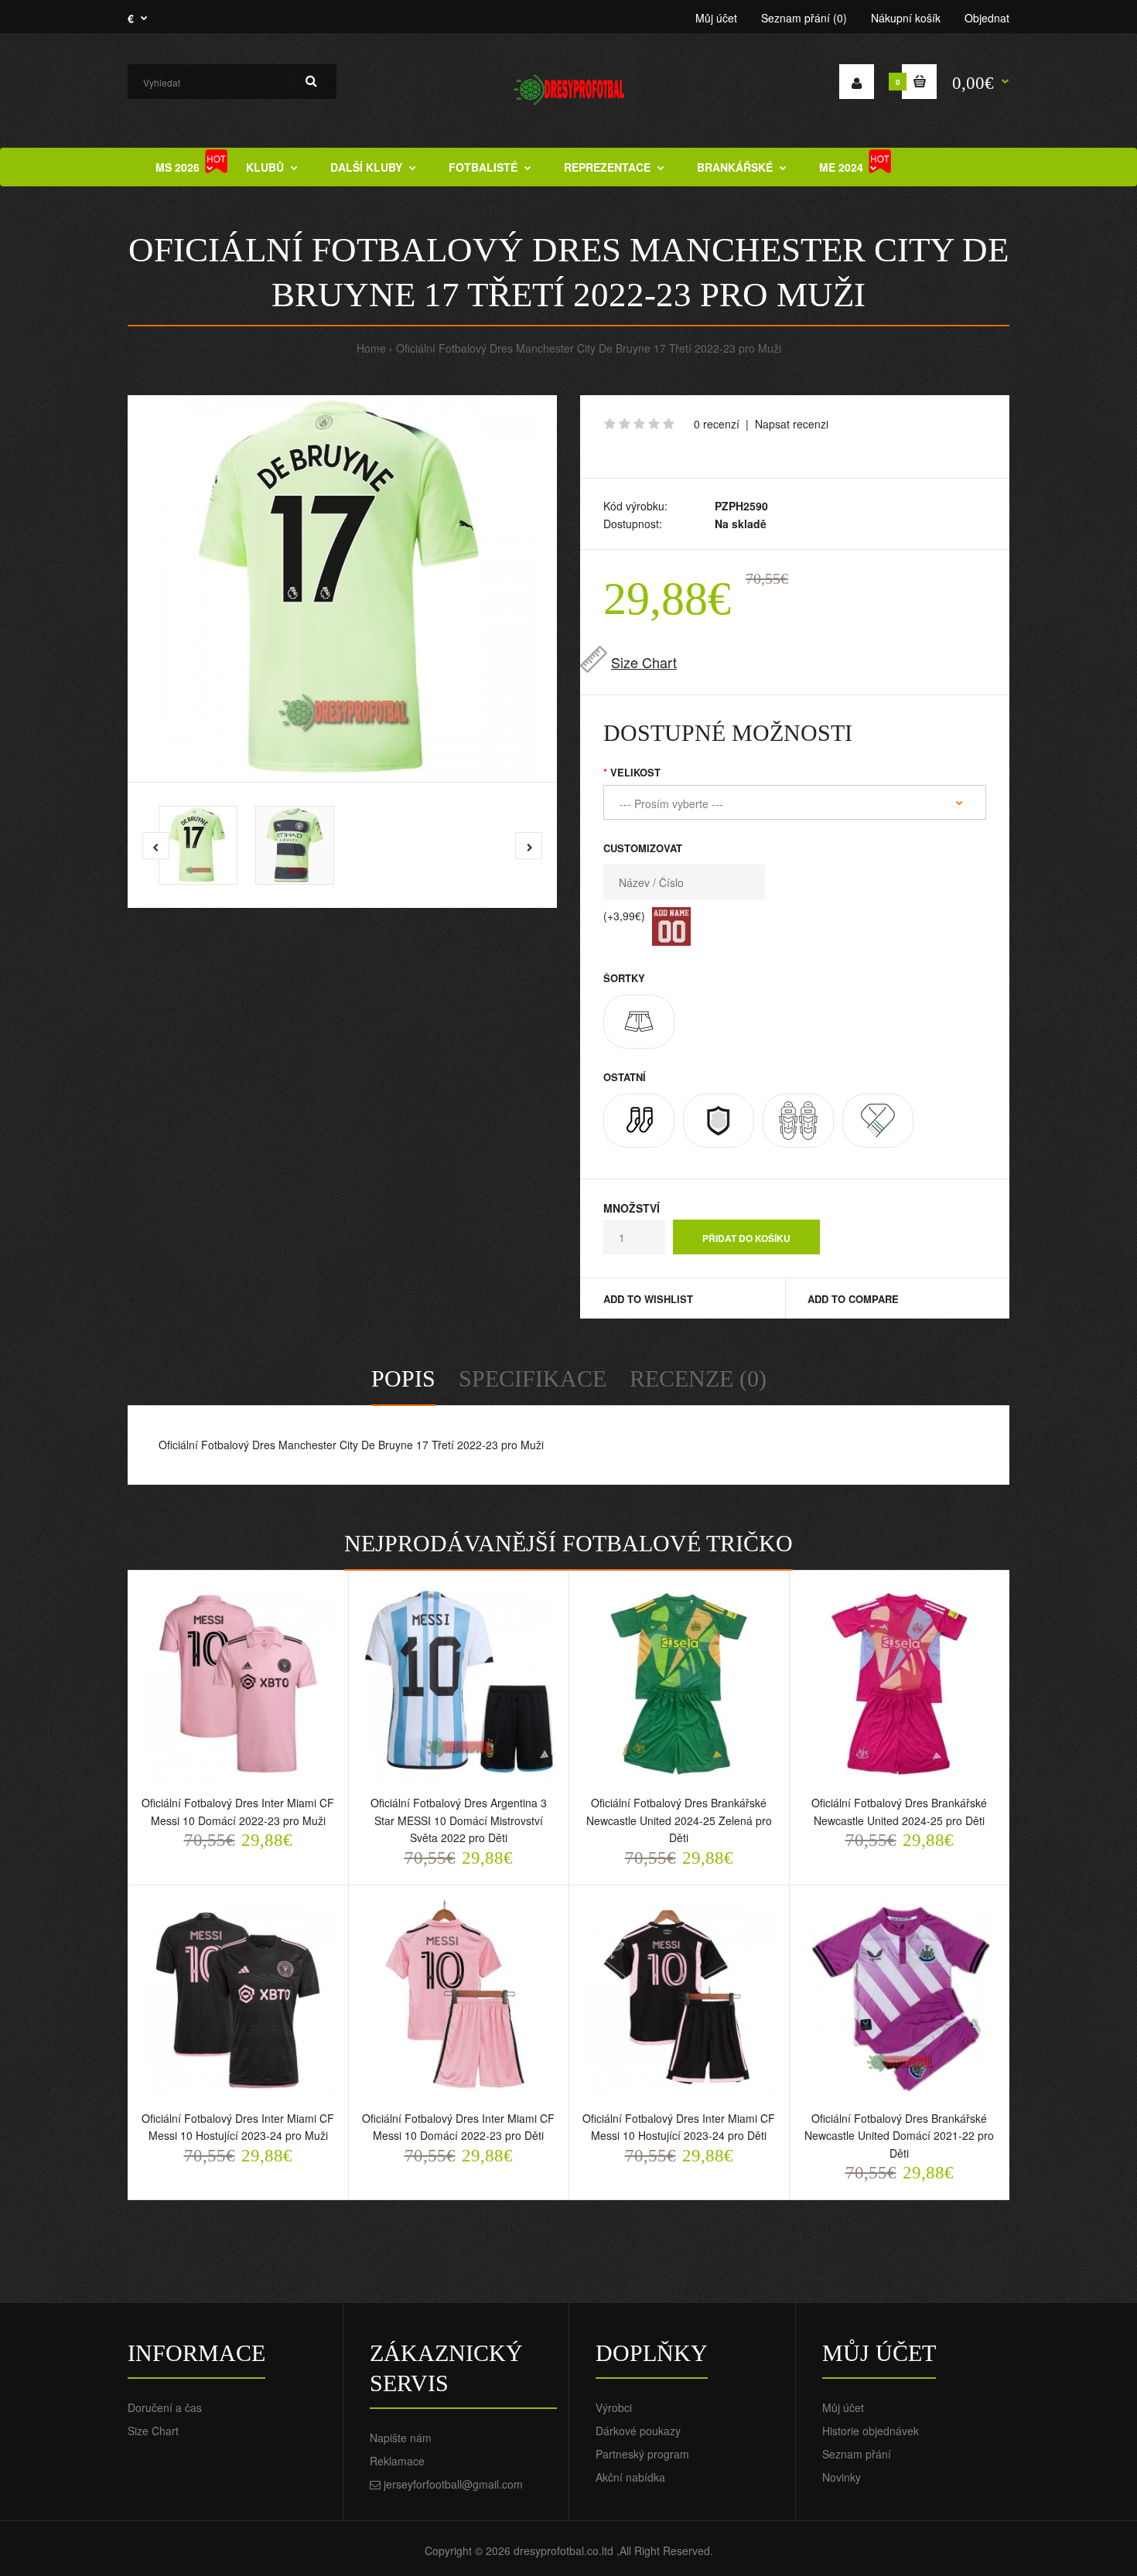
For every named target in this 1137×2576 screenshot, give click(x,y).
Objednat (987, 18)
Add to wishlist (648, 1299)
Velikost (635, 772)
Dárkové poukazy (638, 2431)
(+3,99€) (624, 916)
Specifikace (533, 1378)
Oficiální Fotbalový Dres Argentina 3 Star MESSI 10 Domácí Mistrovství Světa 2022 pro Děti (459, 1820)
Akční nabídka (630, 2477)
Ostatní (625, 1077)
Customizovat (643, 848)
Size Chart (644, 662)
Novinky (842, 2477)
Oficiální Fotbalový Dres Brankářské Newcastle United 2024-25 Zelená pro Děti (679, 1820)
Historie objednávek (871, 2431)
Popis (403, 1378)
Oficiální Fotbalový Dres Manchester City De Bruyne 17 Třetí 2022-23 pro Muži (589, 348)
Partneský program (642, 2454)
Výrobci (614, 2407)
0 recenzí (717, 424)
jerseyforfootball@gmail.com (453, 2484)
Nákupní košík (906, 18)
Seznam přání (857, 2454)
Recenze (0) (698, 1378)
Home (371, 348)
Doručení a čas (165, 2407)
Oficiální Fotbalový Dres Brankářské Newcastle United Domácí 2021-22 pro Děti (899, 2136)
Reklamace (397, 2461)
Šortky (624, 978)
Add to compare (853, 1299)
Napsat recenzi (792, 424)
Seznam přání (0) (804, 18)
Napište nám (401, 2438)
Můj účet (716, 18)
